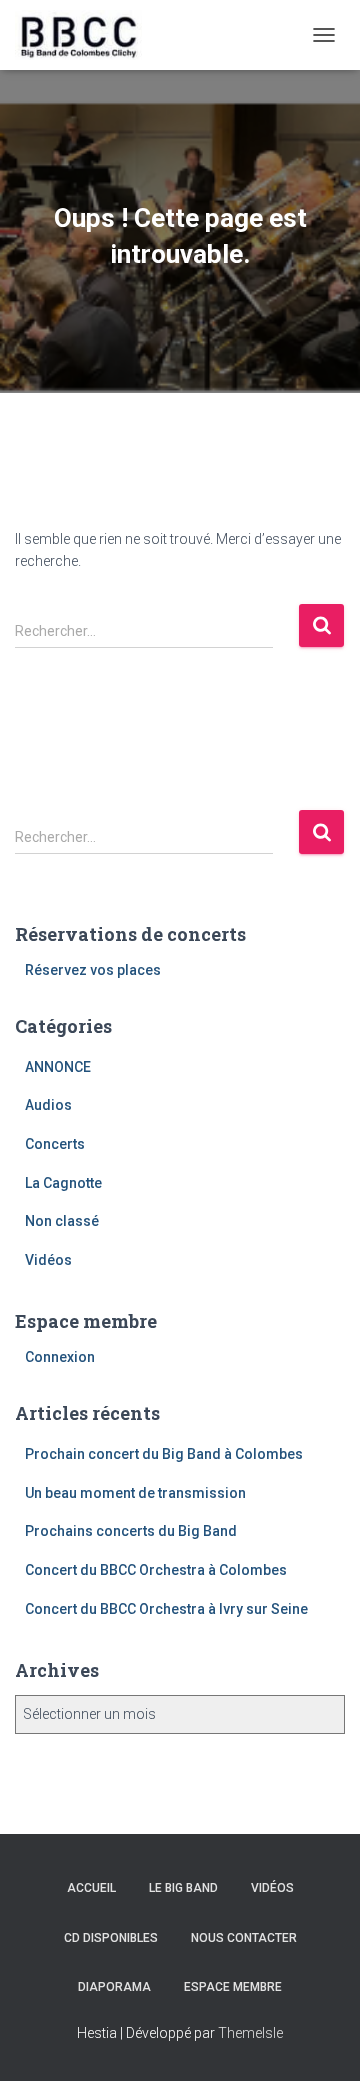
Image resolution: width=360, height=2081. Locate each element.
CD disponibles (111, 1938)
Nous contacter (244, 1938)
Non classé (62, 1221)
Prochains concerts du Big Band (131, 1531)
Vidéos (48, 1260)
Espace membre (233, 1987)
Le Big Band (183, 1888)
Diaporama (114, 1987)
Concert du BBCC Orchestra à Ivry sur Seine (166, 1609)
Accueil (91, 1888)
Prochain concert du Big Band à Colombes (164, 1454)
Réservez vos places (93, 970)
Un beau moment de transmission (135, 1493)
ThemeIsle (250, 2033)
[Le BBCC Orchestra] (86, 35)
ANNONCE (58, 1067)
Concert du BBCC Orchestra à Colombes (156, 1570)
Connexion (60, 1357)
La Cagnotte (63, 1183)
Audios (48, 1105)
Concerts (55, 1144)
